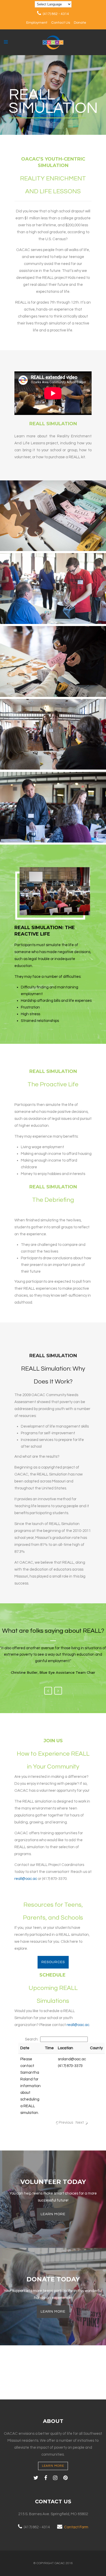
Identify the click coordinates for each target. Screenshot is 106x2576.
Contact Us (61, 23)
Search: (32, 2039)
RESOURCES (53, 1962)
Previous (48, 1691)
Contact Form (76, 2527)
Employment (37, 23)
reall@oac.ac (26, 1879)
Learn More (53, 2214)
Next (58, 1691)
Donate (80, 23)
